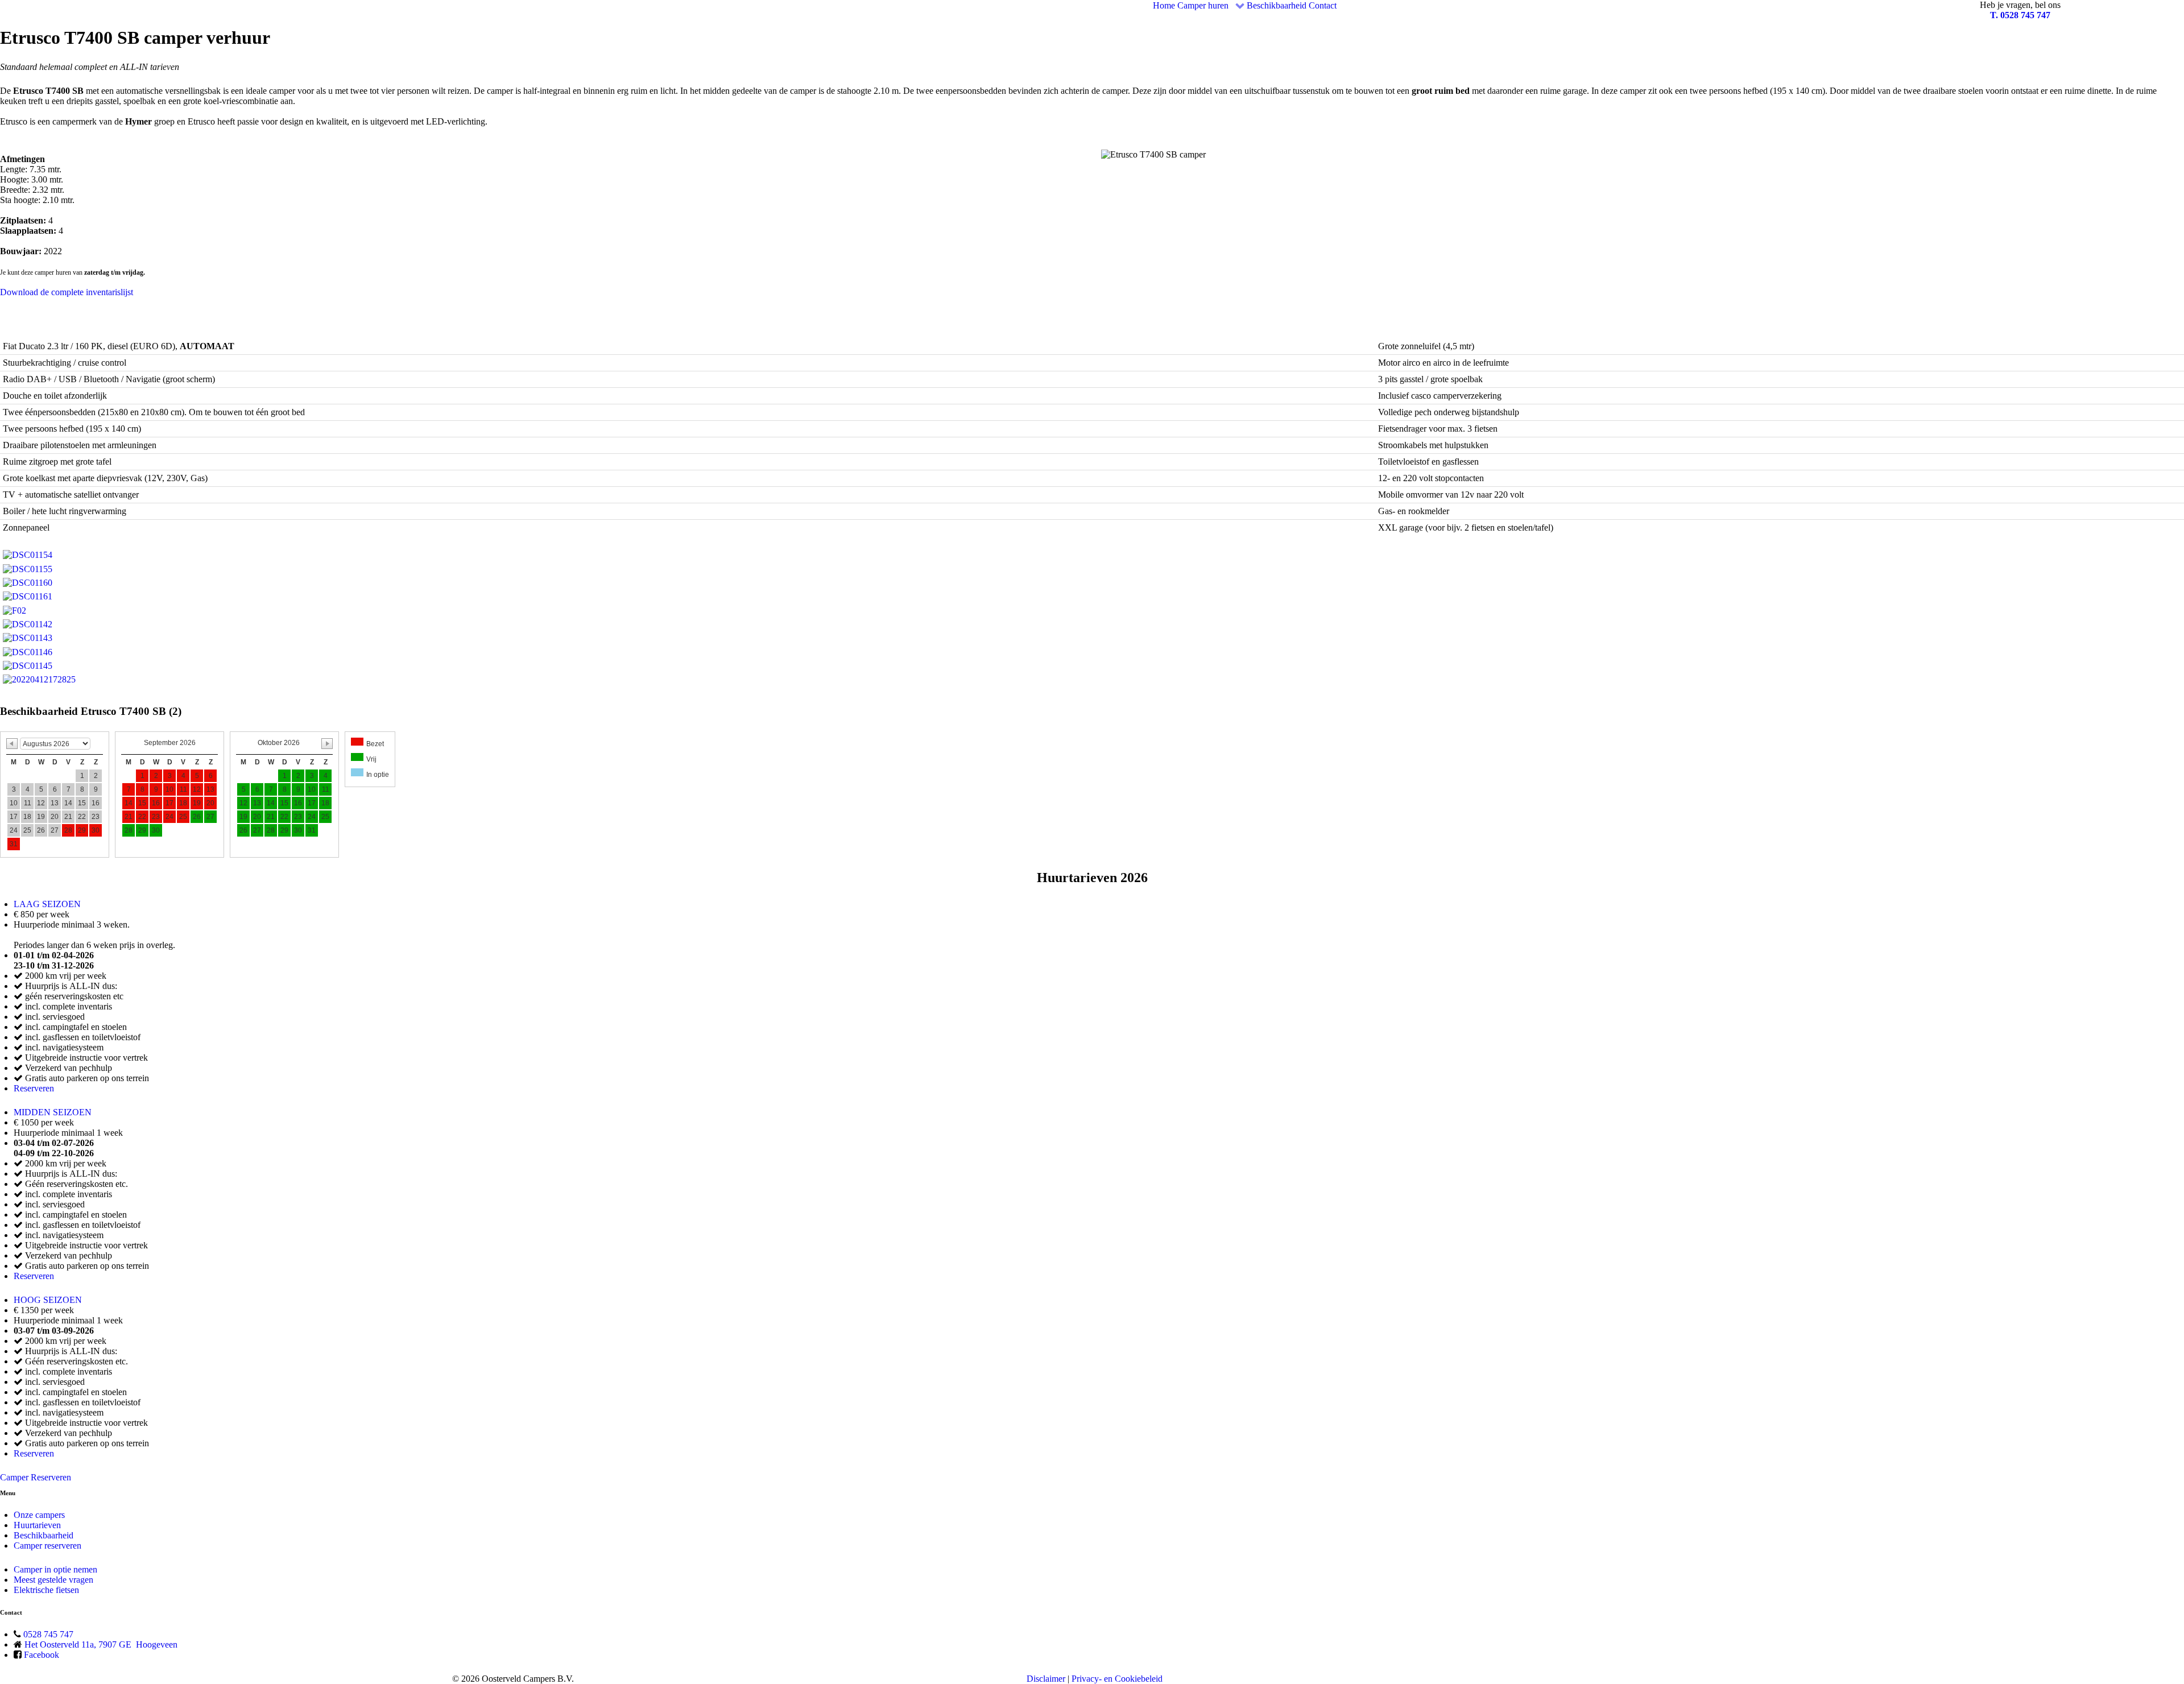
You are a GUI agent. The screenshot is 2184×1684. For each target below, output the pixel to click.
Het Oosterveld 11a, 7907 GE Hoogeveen (101, 1644)
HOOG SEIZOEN (48, 1300)
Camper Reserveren (36, 1477)
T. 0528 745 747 (2020, 15)
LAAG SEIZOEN (47, 904)
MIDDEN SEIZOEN (53, 1112)
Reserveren (34, 1088)
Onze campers (39, 1515)
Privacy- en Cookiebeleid (1117, 1679)
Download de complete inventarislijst (67, 292)
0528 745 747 (48, 1634)
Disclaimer (1046, 1679)
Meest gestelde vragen (53, 1580)
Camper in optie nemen (55, 1569)
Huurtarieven (37, 1525)
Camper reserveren (47, 1546)
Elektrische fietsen (46, 1590)
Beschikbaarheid (44, 1535)
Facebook (42, 1655)
